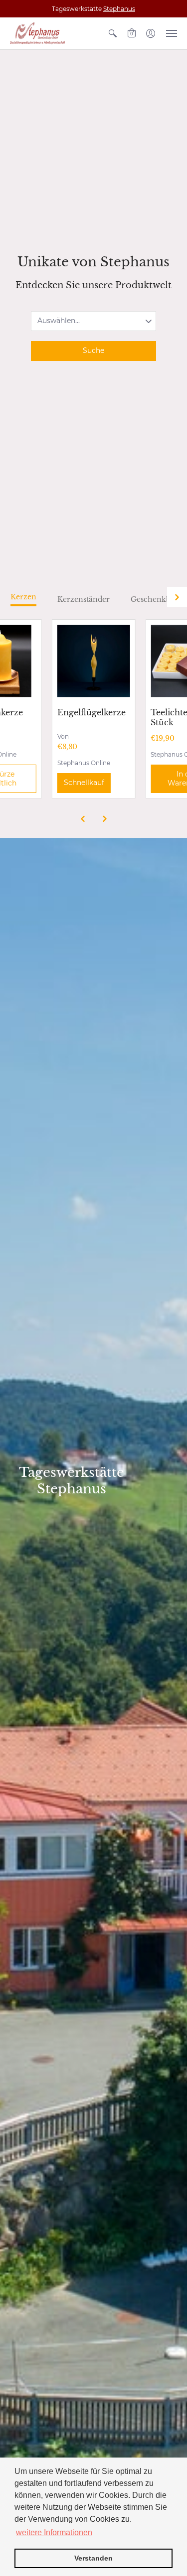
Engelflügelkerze (92, 712)
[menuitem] (113, 33)
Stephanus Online (84, 763)
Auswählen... (59, 321)
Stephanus (119, 9)
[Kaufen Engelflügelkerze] (94, 661)
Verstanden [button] (93, 2558)
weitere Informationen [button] (54, 2532)
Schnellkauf (84, 783)
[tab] (23, 600)
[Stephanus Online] (37, 33)
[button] (113, 33)
